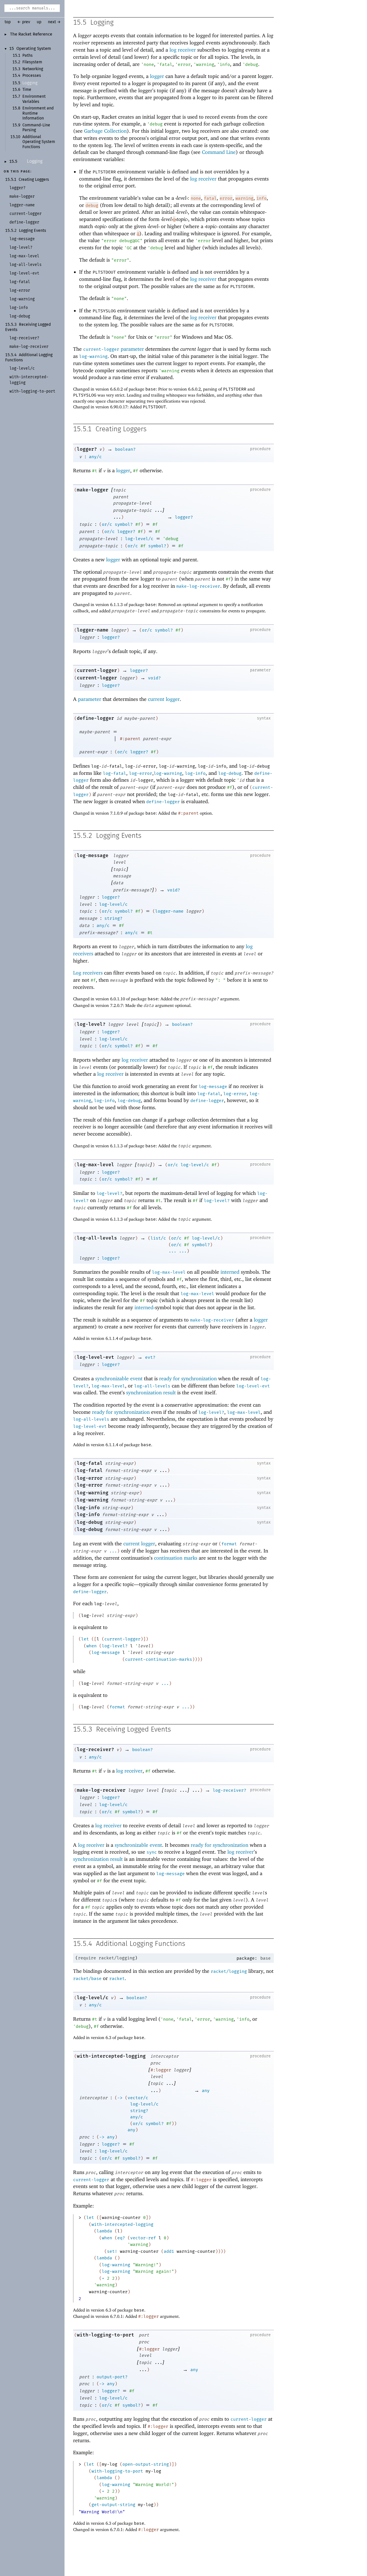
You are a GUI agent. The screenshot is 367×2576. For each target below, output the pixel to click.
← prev (24, 22)
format (229, 1544)
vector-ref (143, 2238)
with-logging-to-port (106, 2335)
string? (113, 918)
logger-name (93, 630)
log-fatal (115, 773)
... (172, 1251)
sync (152, 1852)
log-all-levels (97, 1238)
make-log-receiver (198, 586)
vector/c (138, 2098)
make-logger (93, 490)
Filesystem (32, 62)
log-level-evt (95, 1357)
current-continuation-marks (159, 1659)
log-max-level (95, 1165)
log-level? (91, 1024)
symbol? (124, 524)
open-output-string (146, 2464)
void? (154, 678)
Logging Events (33, 231)
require (87, 1958)
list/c (158, 1238)
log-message (93, 855)
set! (112, 2251)
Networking (33, 69)
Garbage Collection (105, 131)
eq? (121, 2238)
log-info (195, 773)
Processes (32, 76)
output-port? (112, 2377)
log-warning (93, 356)
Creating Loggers (34, 180)
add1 (169, 2251)
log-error (141, 773)
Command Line (219, 152)
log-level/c (139, 539)
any (206, 2091)
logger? (87, 449)
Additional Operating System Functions (39, 142)
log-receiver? (95, 1749)
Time (27, 90)
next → (54, 22)
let (85, 1639)
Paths (28, 56)
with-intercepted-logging (111, 2056)
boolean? (125, 449)
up (39, 22)
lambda (104, 2231)
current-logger (101, 349)
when (91, 1646)
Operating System (34, 49)
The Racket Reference (31, 34)
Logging (30, 83)
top (8, 22)
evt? (150, 1357)
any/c (95, 457)
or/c (107, 524)
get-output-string (113, 2505)
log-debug (230, 773)
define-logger (95, 718)
